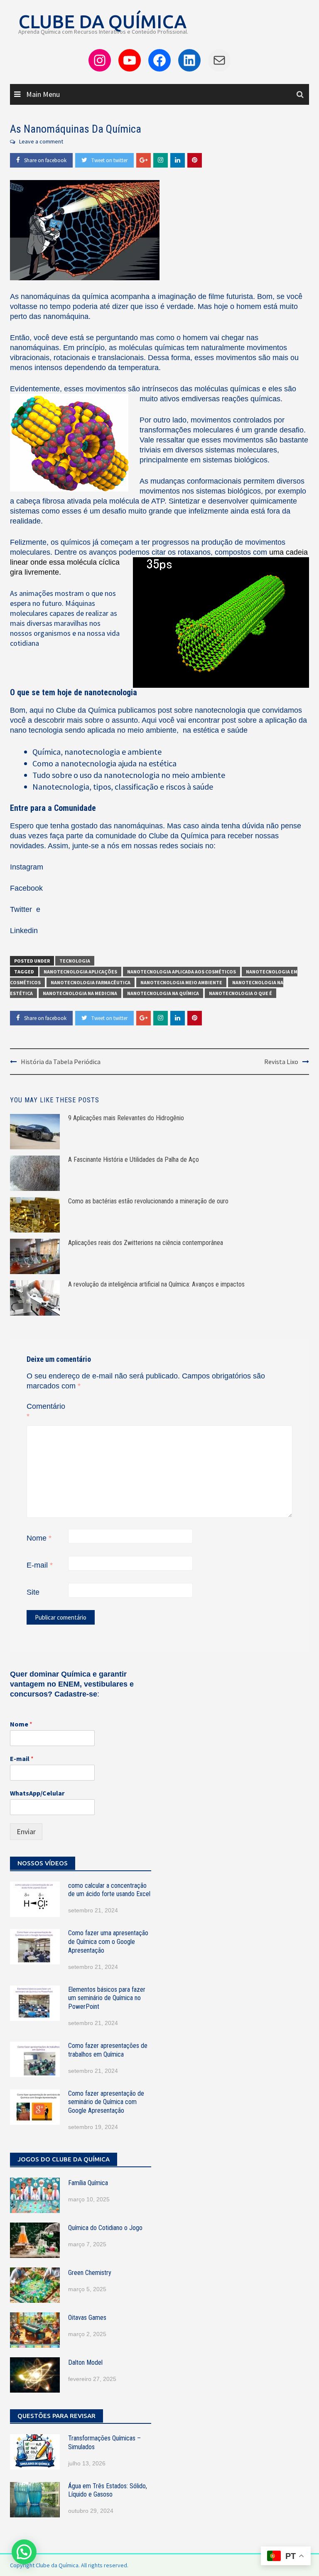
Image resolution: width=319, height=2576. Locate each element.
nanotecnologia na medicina (80, 993)
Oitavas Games (87, 2318)
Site (33, 1592)
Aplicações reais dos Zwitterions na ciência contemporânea (146, 1243)
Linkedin (24, 931)
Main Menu (42, 94)
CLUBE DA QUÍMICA (102, 21)
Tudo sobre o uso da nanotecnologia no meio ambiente (129, 775)
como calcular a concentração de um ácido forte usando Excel (109, 1890)
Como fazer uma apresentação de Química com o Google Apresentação (108, 1942)
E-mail (40, 1565)
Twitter (22, 909)
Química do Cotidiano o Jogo (105, 2228)
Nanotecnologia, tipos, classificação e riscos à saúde (123, 787)
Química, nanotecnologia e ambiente (97, 752)
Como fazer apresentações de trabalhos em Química (108, 2050)
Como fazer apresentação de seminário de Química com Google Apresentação (106, 2102)
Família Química (88, 2183)
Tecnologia (75, 961)
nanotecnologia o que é (240, 993)
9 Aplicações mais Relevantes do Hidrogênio (126, 1118)
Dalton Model (85, 2362)
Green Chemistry (90, 2273)
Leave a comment (41, 141)
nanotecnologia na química (163, 993)
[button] (24, 2552)
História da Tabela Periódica (61, 1062)
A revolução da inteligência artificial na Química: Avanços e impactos (156, 1284)
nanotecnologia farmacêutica (91, 982)
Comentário (46, 1411)
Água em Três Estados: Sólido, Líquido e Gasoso (108, 2490)
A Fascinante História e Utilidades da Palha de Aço (134, 1160)
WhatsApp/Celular (37, 1793)
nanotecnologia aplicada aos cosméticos (182, 972)
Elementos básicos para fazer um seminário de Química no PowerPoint (107, 1998)
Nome (39, 1538)
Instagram (27, 867)
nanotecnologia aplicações (80, 972)
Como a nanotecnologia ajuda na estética (104, 763)
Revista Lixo (281, 1062)
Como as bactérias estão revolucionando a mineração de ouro (148, 1201)
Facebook (26, 888)
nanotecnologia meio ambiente (181, 982)
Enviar (26, 1831)
